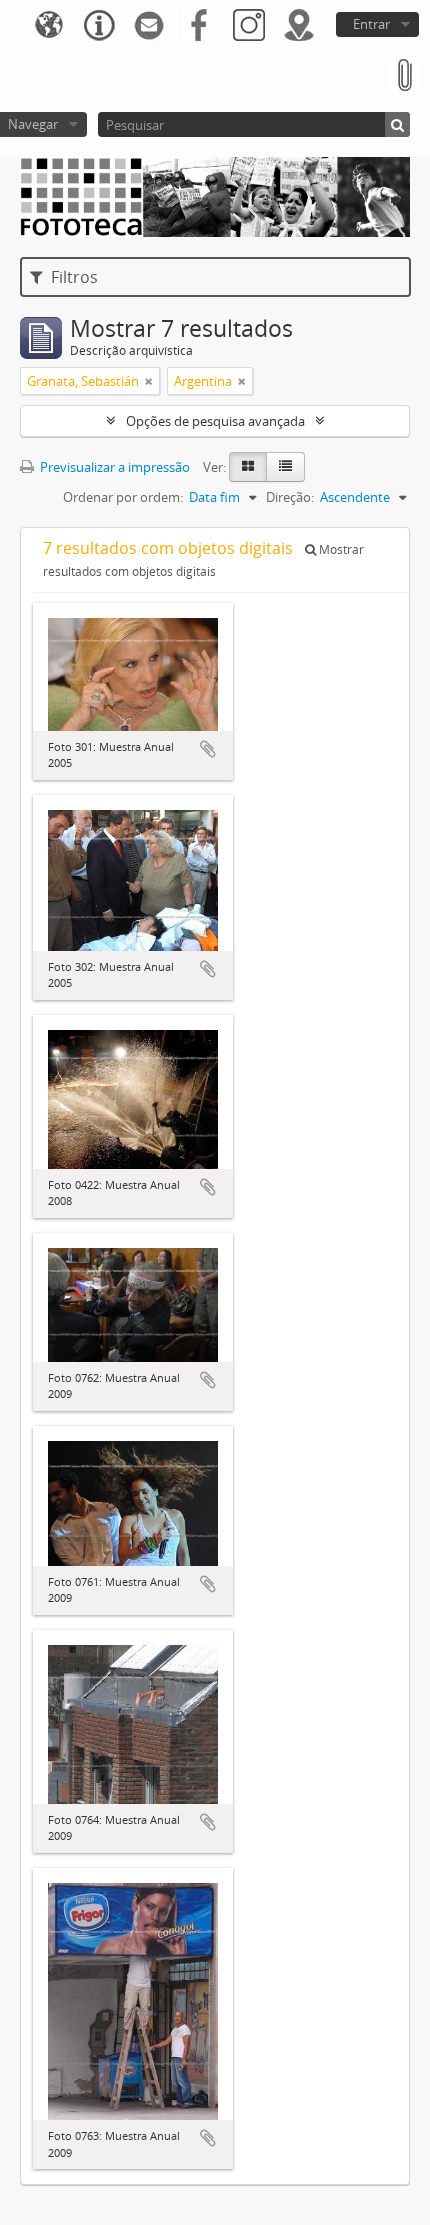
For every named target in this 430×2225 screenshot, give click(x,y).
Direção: (290, 497)
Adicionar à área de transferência (208, 749)
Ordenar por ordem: (123, 497)
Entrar (371, 24)
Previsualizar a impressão (113, 467)
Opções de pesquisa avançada (215, 421)
